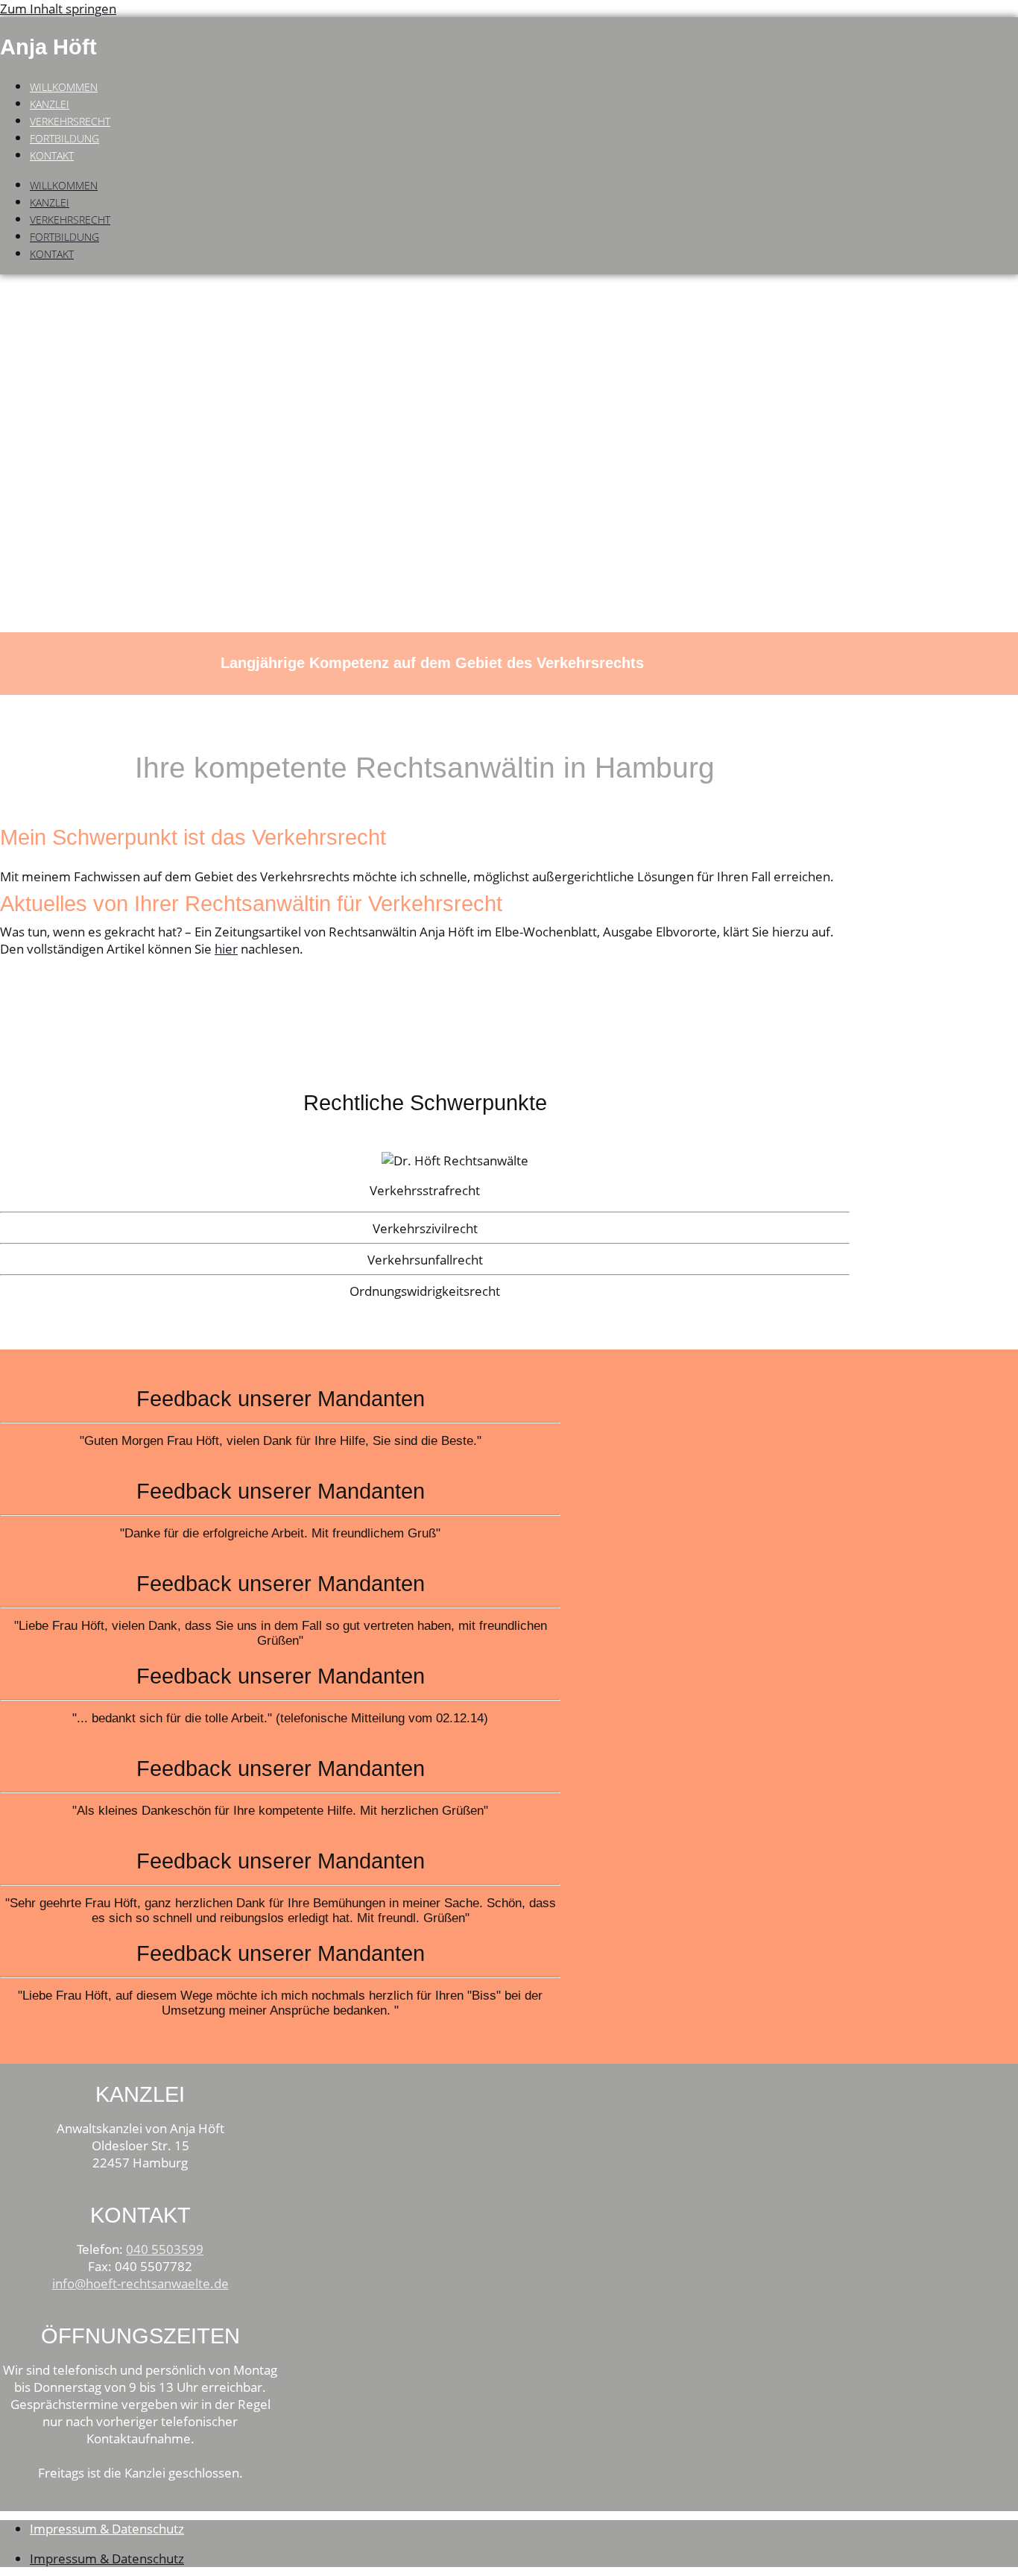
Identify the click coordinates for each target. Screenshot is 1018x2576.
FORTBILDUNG (64, 138)
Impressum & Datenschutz (107, 2529)
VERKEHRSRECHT (70, 121)
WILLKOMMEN (64, 87)
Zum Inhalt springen (58, 9)
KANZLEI (50, 104)
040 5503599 (165, 2249)
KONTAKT (52, 155)
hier (226, 949)
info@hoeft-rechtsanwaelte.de (140, 2283)
